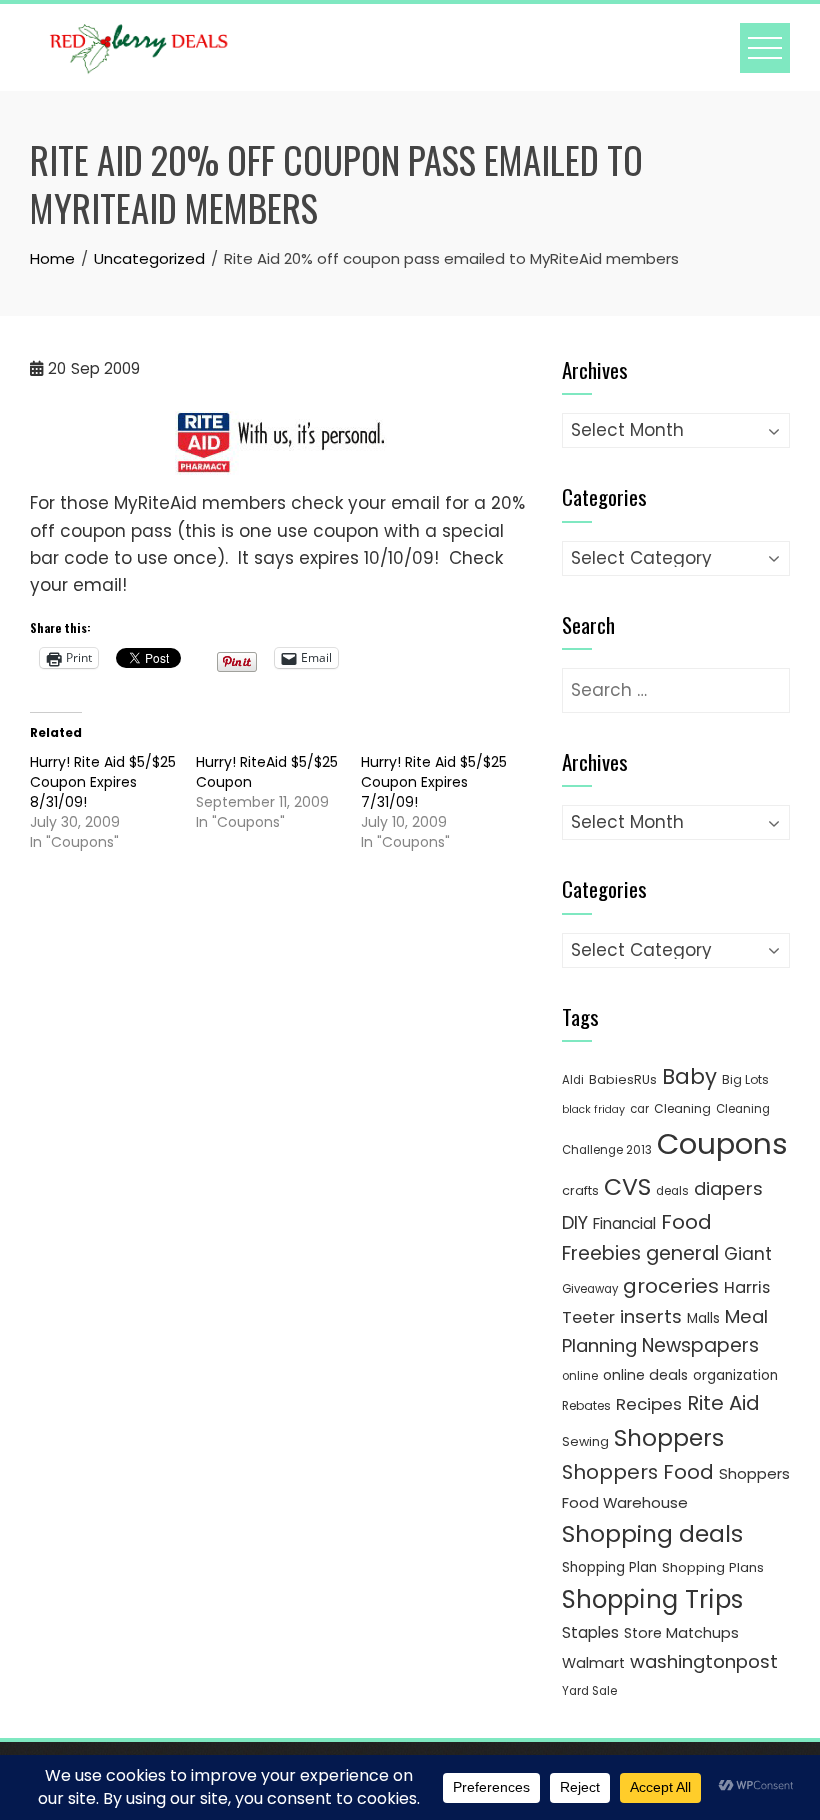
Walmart (593, 1663)
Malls (703, 1318)
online (580, 1376)
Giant (748, 1254)
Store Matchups (681, 1633)
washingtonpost (704, 1661)
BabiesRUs (623, 1079)
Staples (590, 1632)
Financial (624, 1223)
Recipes (649, 1404)
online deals (645, 1375)
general (682, 1253)
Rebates (586, 1405)
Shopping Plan (609, 1567)
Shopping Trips (652, 1599)
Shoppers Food (638, 1472)
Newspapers (700, 1345)
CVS (627, 1186)
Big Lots (745, 1079)
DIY (575, 1222)
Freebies (601, 1253)
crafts (580, 1190)
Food (686, 1222)
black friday (593, 1109)
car (639, 1109)
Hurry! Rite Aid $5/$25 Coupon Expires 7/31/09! (434, 782)
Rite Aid (723, 1403)
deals (672, 1191)
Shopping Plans (713, 1567)
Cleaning (682, 1108)
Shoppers (669, 1438)
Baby (689, 1076)
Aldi (573, 1080)
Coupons (722, 1143)
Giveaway (590, 1289)
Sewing (585, 1441)
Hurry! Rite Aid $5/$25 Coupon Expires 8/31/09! (103, 782)
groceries (671, 1286)
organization (735, 1375)
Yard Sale (589, 1691)
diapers (728, 1188)
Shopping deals (652, 1534)
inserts (651, 1316)
